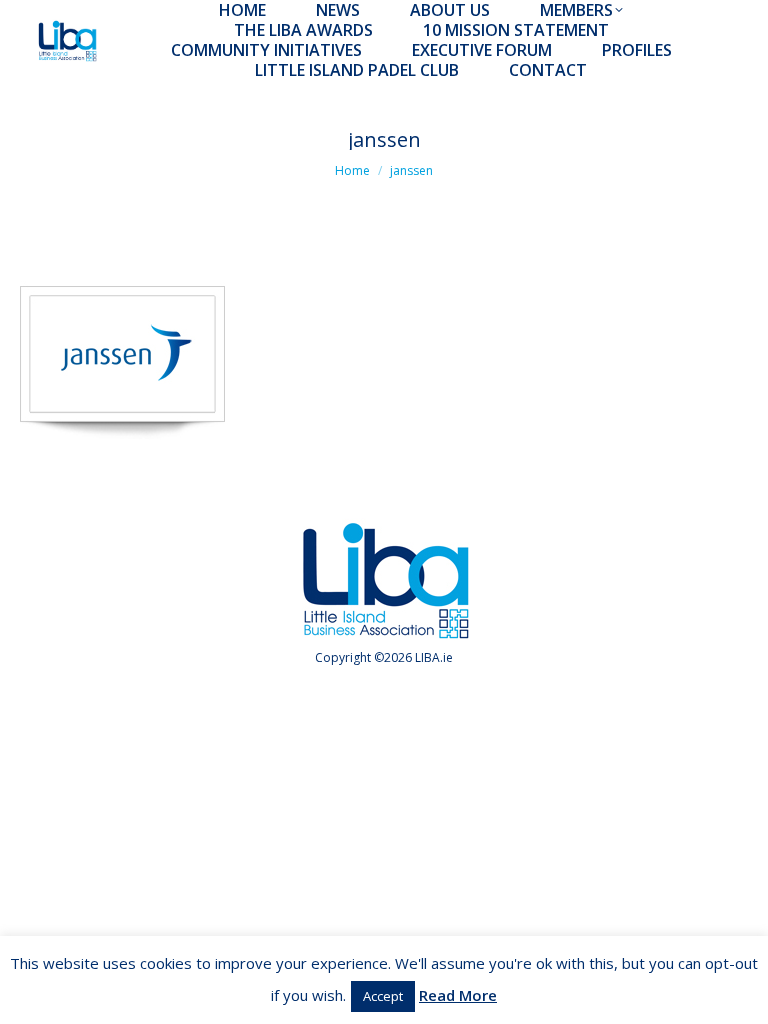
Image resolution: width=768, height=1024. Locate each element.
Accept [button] (383, 996)
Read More (458, 995)
